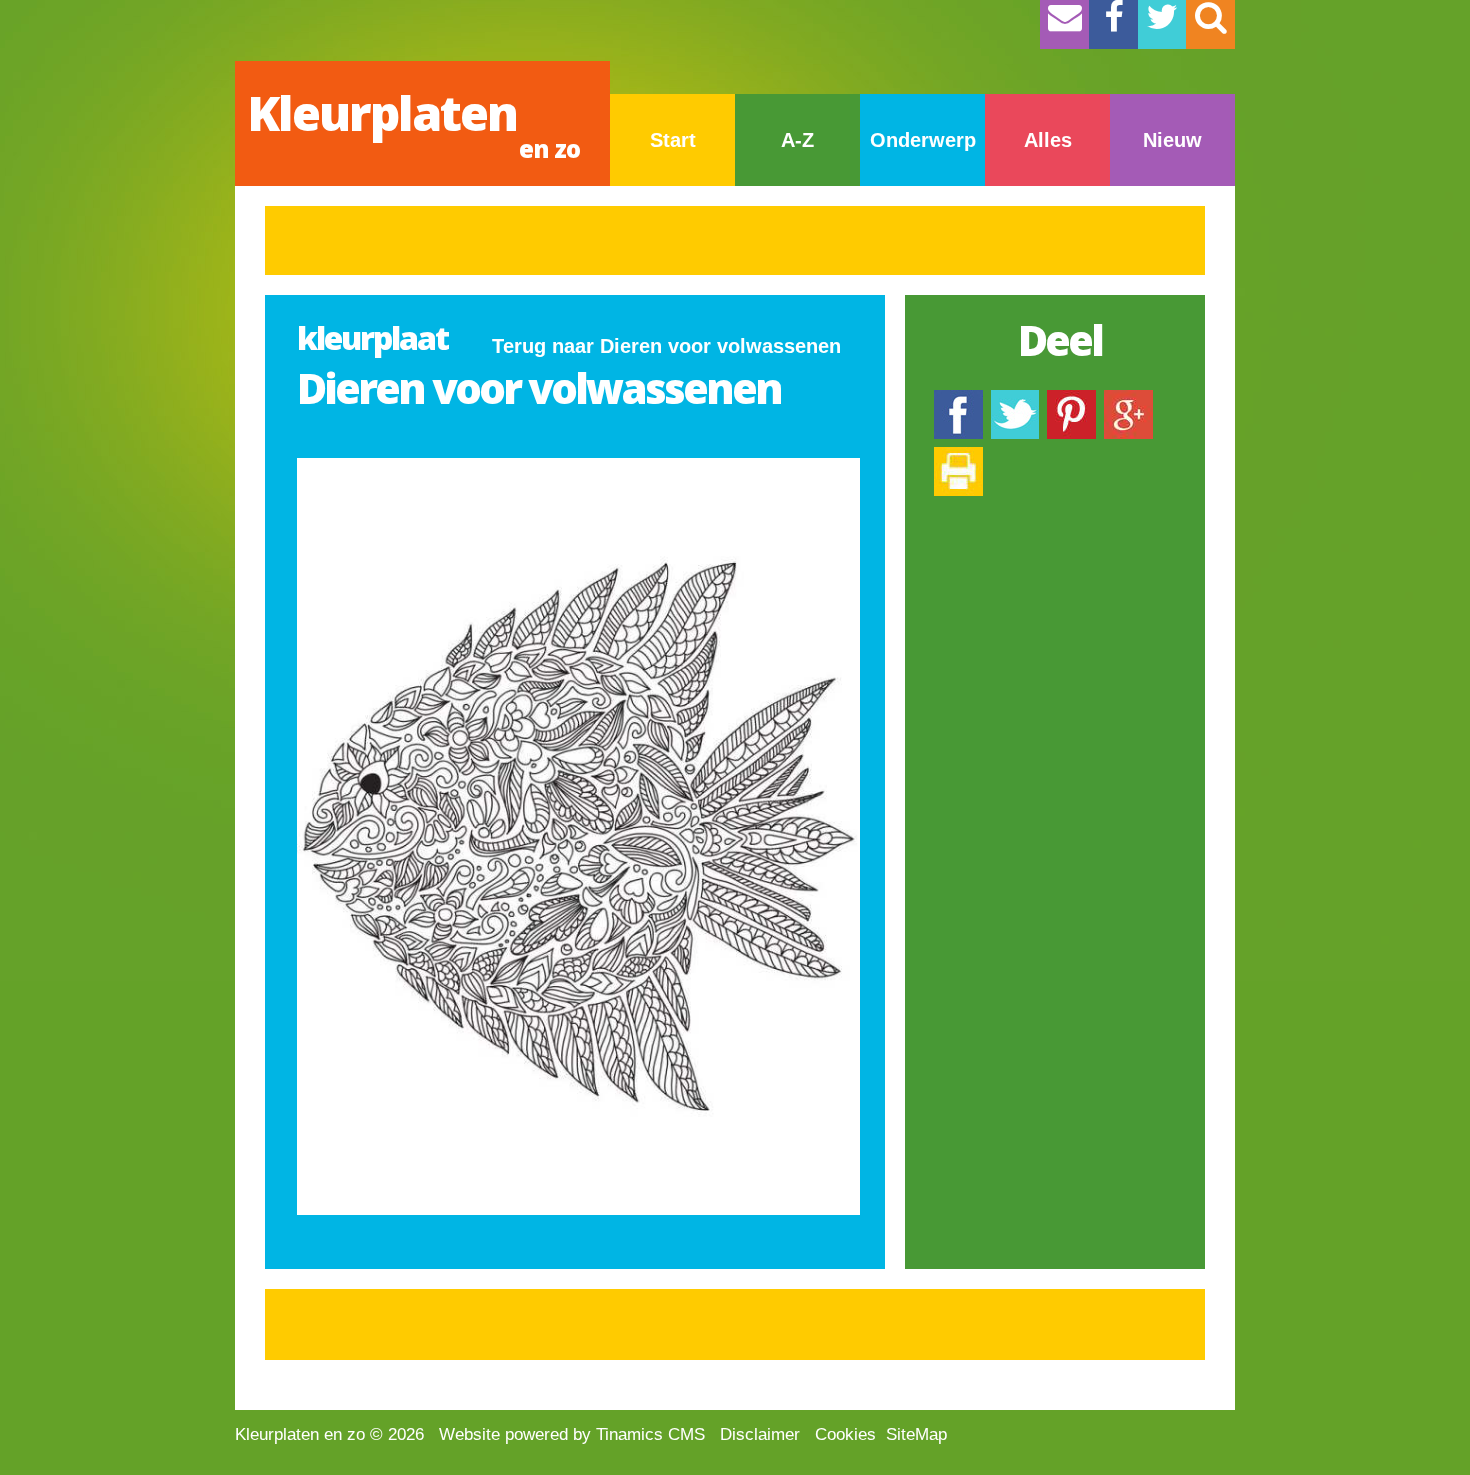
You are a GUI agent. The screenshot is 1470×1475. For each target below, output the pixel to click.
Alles (1048, 140)
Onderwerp (923, 140)
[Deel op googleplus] (1128, 399)
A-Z (797, 140)
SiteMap (916, 1434)
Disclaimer (760, 1434)
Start (673, 140)
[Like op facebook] (958, 399)
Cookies (845, 1434)
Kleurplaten (413, 122)
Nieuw (1172, 140)
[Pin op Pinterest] (1071, 399)
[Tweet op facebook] (1015, 399)
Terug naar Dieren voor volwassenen (666, 346)
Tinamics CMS (650, 1434)
